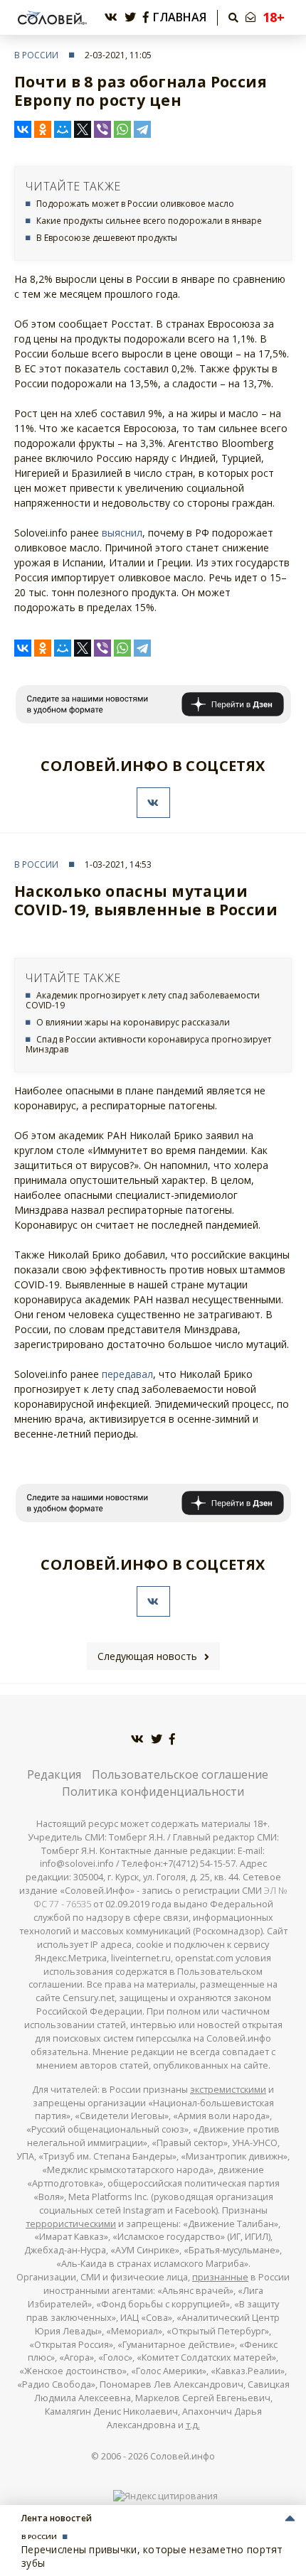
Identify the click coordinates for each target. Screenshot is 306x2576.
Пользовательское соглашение (180, 1774)
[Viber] (102, 129)
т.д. (193, 2425)
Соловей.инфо (183, 2456)
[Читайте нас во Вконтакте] (111, 17)
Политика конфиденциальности (153, 1791)
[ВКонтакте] (23, 129)
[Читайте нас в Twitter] (130, 17)
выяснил (122, 533)
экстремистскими (228, 2090)
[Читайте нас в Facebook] (146, 17)
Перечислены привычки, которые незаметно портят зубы (152, 2556)
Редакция (54, 1774)
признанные (220, 2277)
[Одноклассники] (43, 129)
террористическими (71, 2224)
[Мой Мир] (63, 129)
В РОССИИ (36, 55)
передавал (127, 1374)
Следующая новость (147, 1656)
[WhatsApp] (122, 129)
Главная (180, 17)
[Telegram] (142, 129)
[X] (83, 129)
